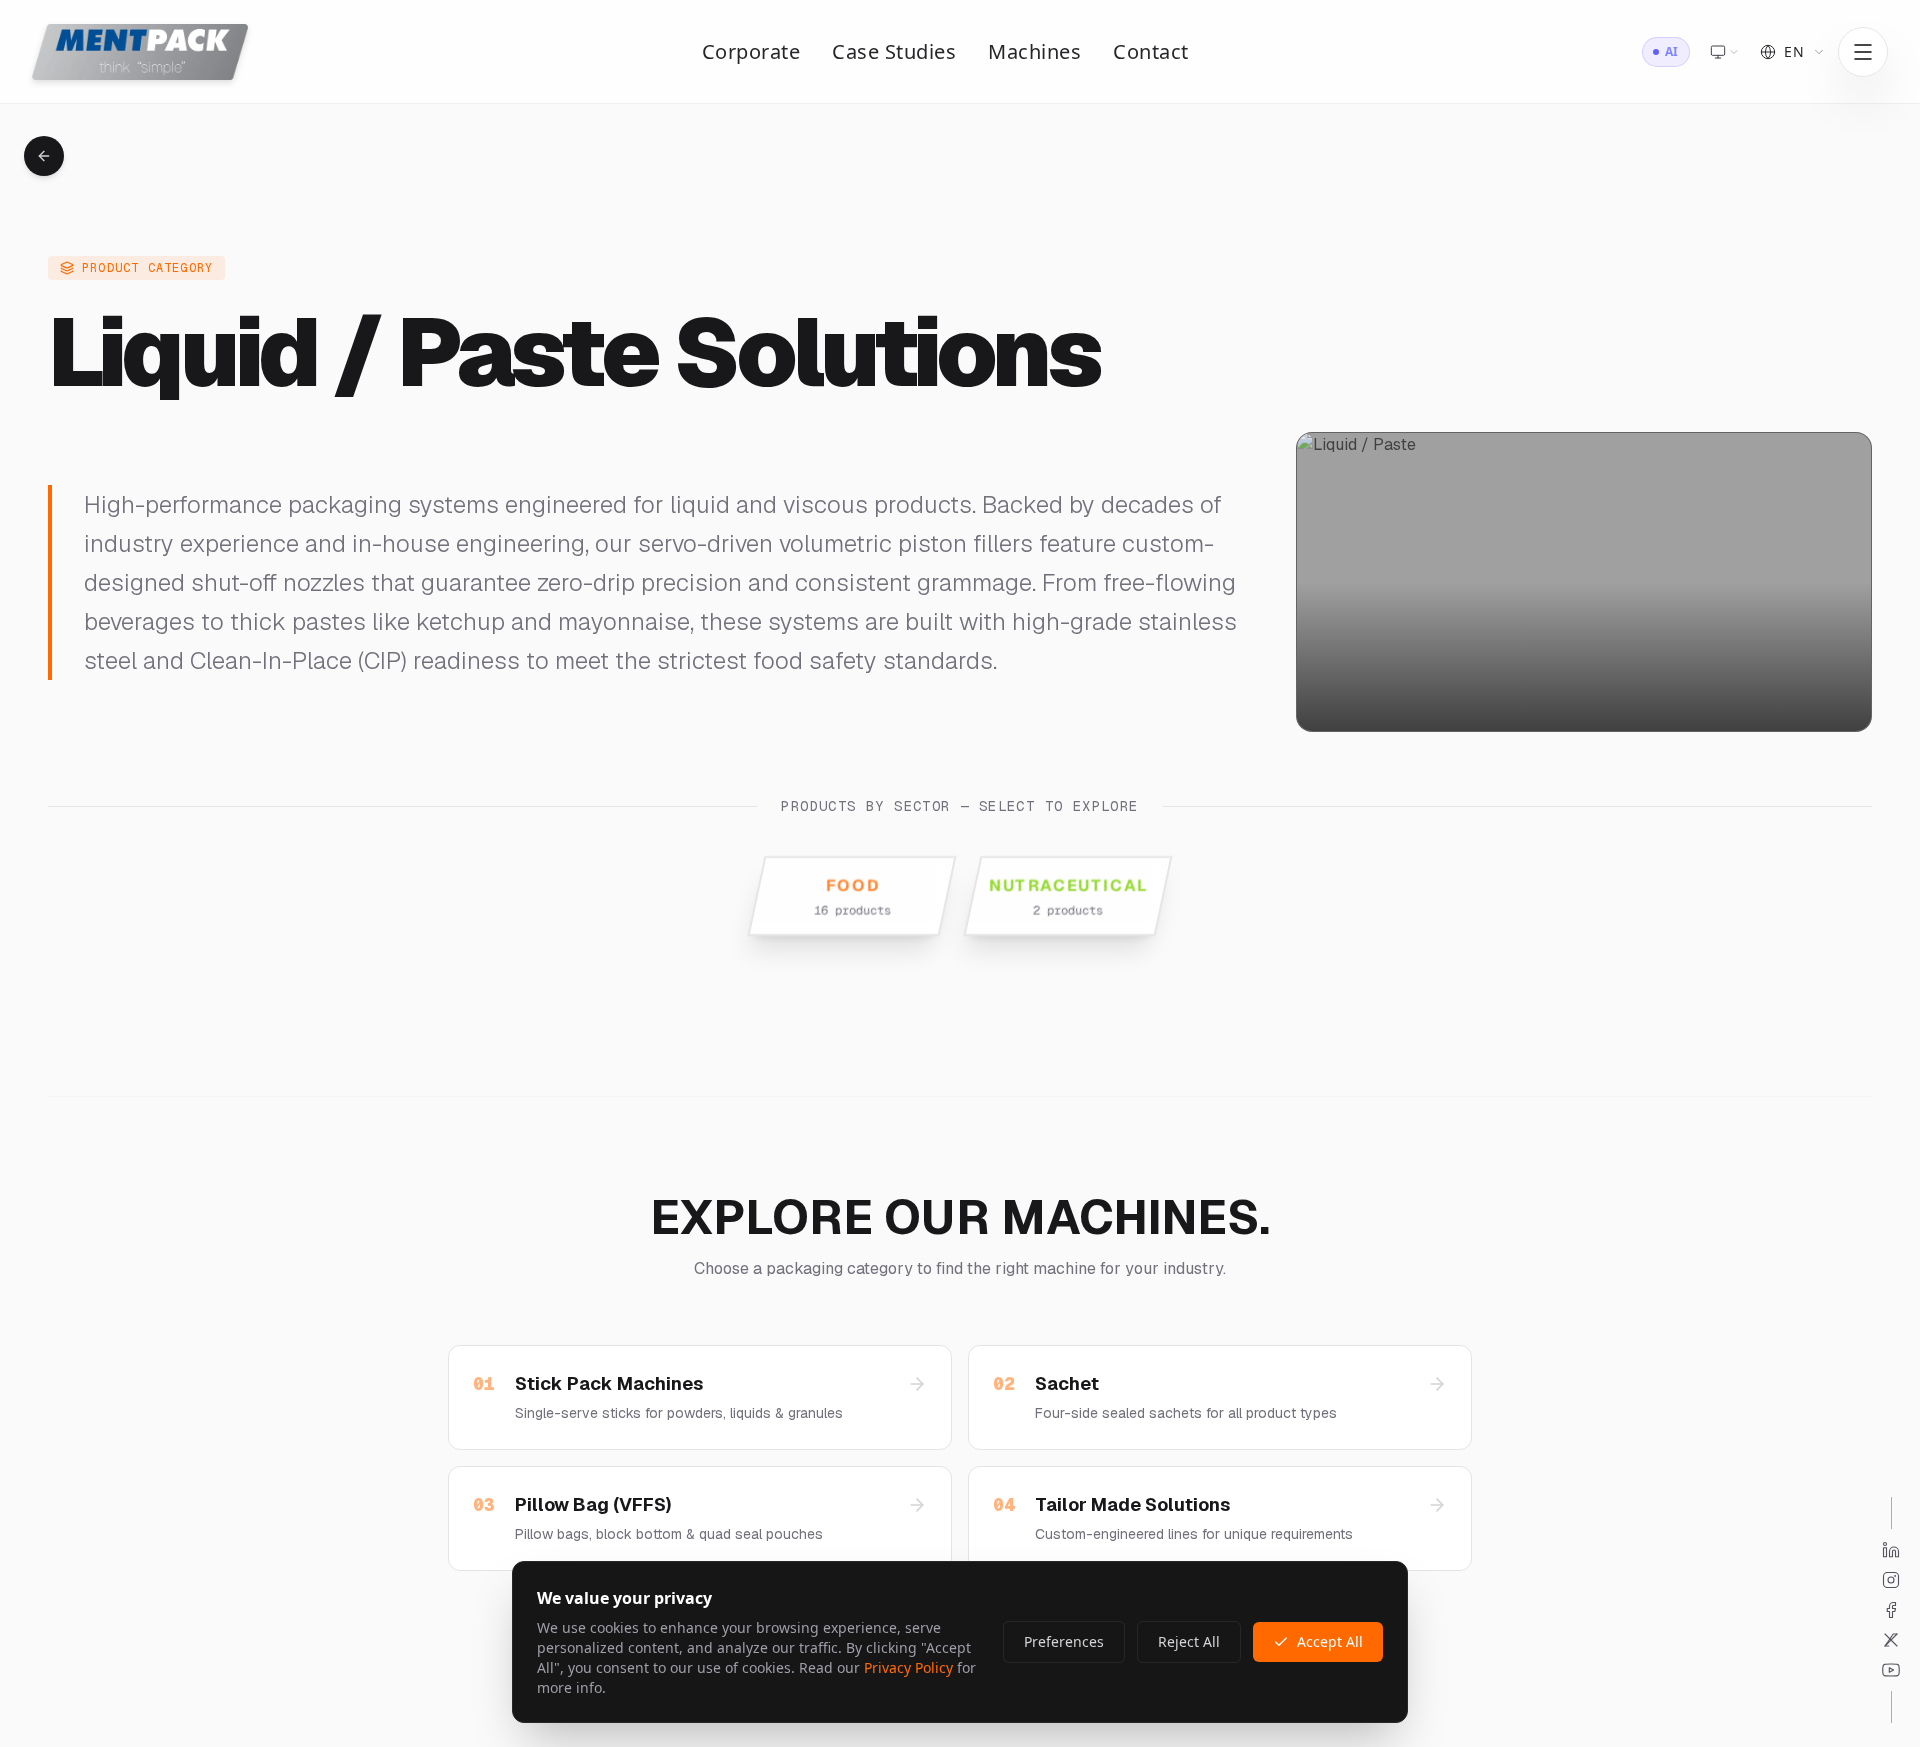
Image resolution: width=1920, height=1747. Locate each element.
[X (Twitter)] (1891, 1640)
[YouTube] (1891, 1670)
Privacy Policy (908, 1667)
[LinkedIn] (1891, 1550)
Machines (1034, 51)
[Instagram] (1891, 1580)
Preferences (1064, 1641)
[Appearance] (1725, 52)
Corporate (751, 51)
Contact (1151, 51)
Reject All (1189, 1641)
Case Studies (894, 51)
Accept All (1330, 1641)
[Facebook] (1891, 1610)
